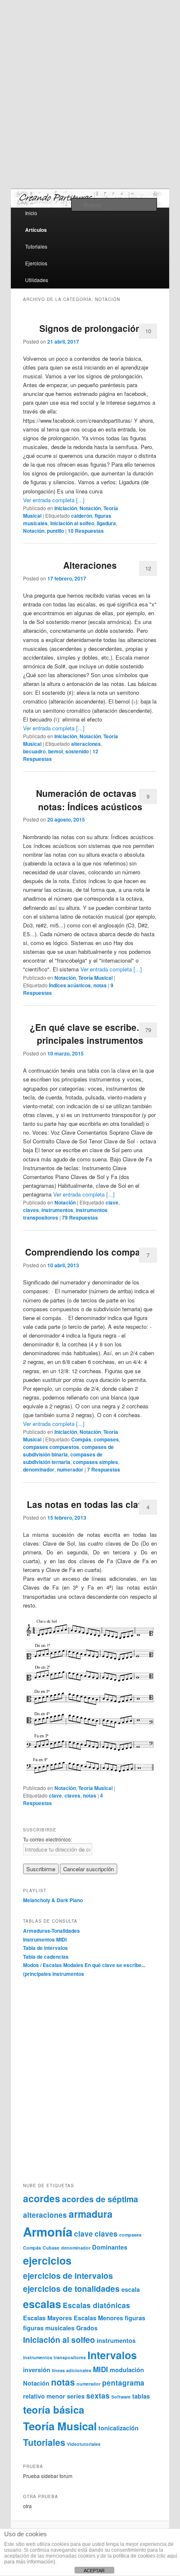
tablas (141, 2396)
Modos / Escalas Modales (53, 1965)
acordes (42, 2198)
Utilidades (37, 280)
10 (148, 331)
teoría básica (54, 2409)
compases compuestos (51, 1447)
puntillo (55, 531)
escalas (42, 2304)
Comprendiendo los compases (90, 1252)
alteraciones (86, 744)
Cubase (51, 2248)
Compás (81, 1439)
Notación (90, 508)
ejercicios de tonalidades (71, 2288)
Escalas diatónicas (96, 2305)
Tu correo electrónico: (48, 1839)
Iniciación (66, 508)
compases (106, 1439)
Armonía (48, 2232)
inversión (37, 2370)
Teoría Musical (95, 978)
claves (31, 1210)
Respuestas (86, 531)
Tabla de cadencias (46, 1957)
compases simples (95, 1462)
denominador (39, 1469)
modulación (127, 2370)
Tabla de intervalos (45, 1948)
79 (148, 1030)
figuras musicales (49, 2328)
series (76, 2396)
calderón (82, 516)
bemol (55, 751)
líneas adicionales (72, 2370)
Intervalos (112, 2355)
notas (100, 985)
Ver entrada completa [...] (54, 500)
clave (112, 1202)
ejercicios (47, 2260)
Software (121, 2397)
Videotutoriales (84, 2444)
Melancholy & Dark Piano (53, 1900)
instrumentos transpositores (54, 2357)
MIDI (100, 2369)
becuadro (34, 751)
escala (131, 2289)
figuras (135, 2318)
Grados (87, 2328)
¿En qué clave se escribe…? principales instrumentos (90, 1034)
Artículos (36, 230)
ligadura (106, 523)
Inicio (31, 213)
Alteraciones (90, 565)
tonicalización (118, 2428)
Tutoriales (36, 246)
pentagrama (123, 2383)
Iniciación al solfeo (72, 523)
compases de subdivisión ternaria (63, 1458)
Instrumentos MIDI (45, 1939)
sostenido (77, 751)
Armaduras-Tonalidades (51, 1931)
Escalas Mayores (48, 2318)
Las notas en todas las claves (90, 1504)
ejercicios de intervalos (68, 2276)
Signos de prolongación (90, 328)
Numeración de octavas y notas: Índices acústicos (90, 800)
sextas (98, 2396)
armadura (91, 2214)
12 (148, 568)
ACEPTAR (94, 2571)
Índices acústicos (70, 985)
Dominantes (110, 2247)
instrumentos (57, 1210)
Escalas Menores (98, 2318)
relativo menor (44, 2396)
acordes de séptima (100, 2199)
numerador (70, 1469)
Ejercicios (36, 263)
